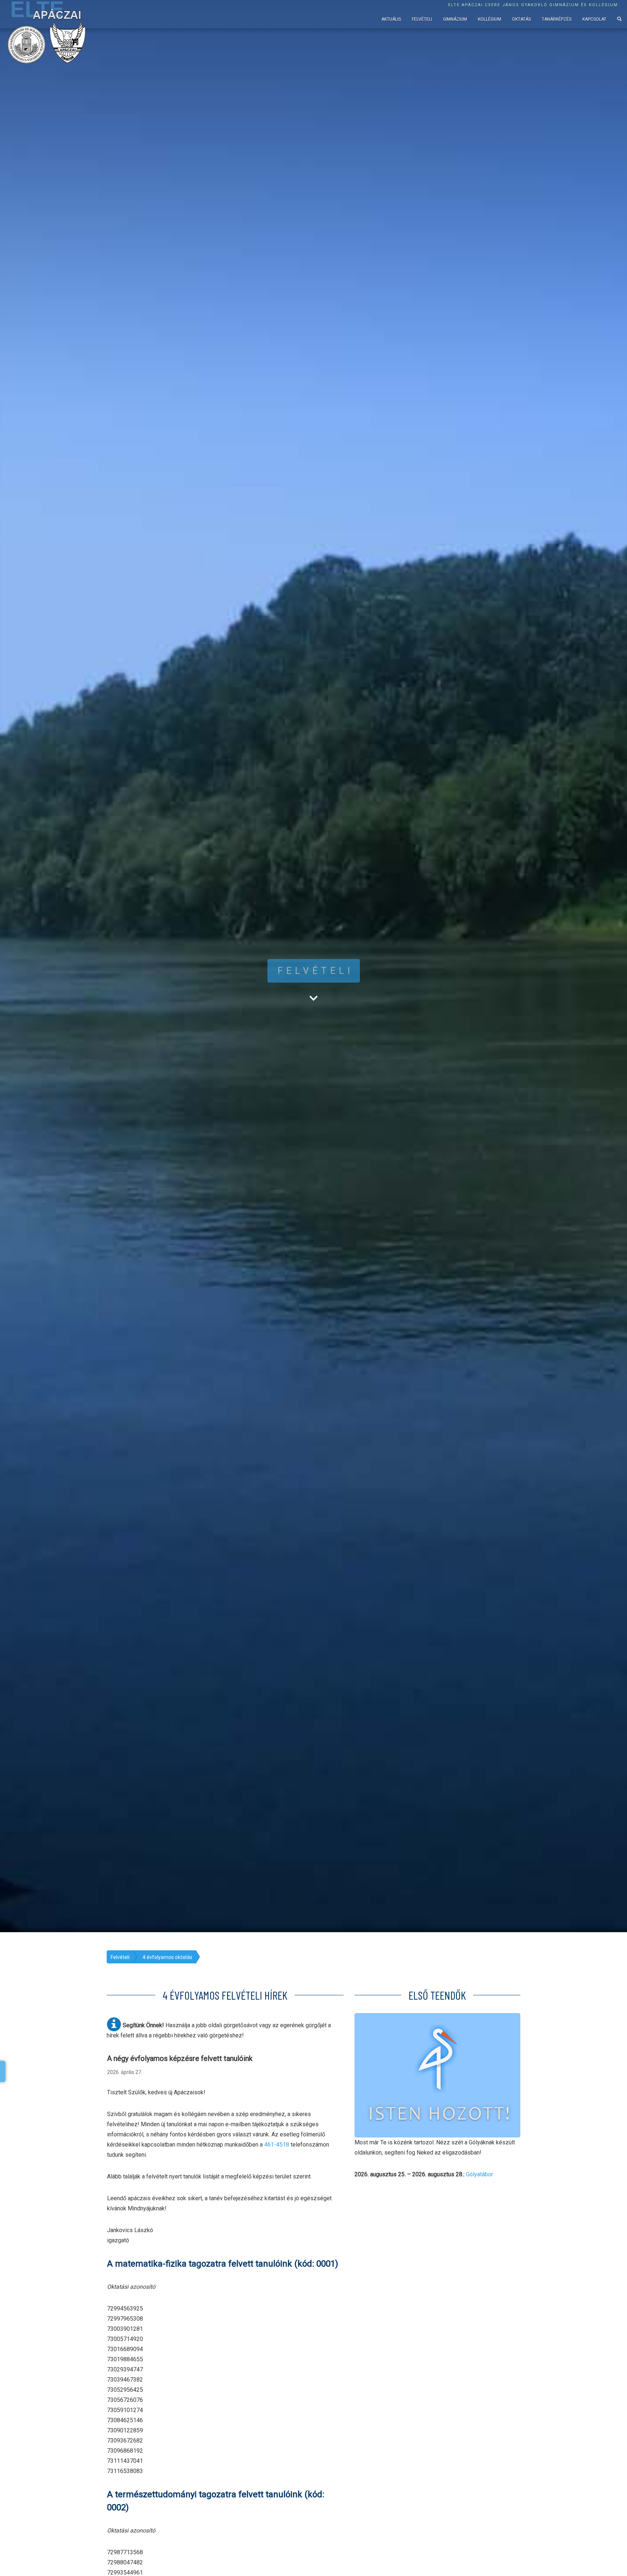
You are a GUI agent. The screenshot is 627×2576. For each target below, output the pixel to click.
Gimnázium (455, 19)
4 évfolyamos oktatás (167, 1957)
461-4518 (277, 2145)
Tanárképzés (557, 19)
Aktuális (391, 19)
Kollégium (489, 19)
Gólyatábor (480, 2174)
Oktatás (521, 19)
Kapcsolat (594, 19)
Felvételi (422, 19)
